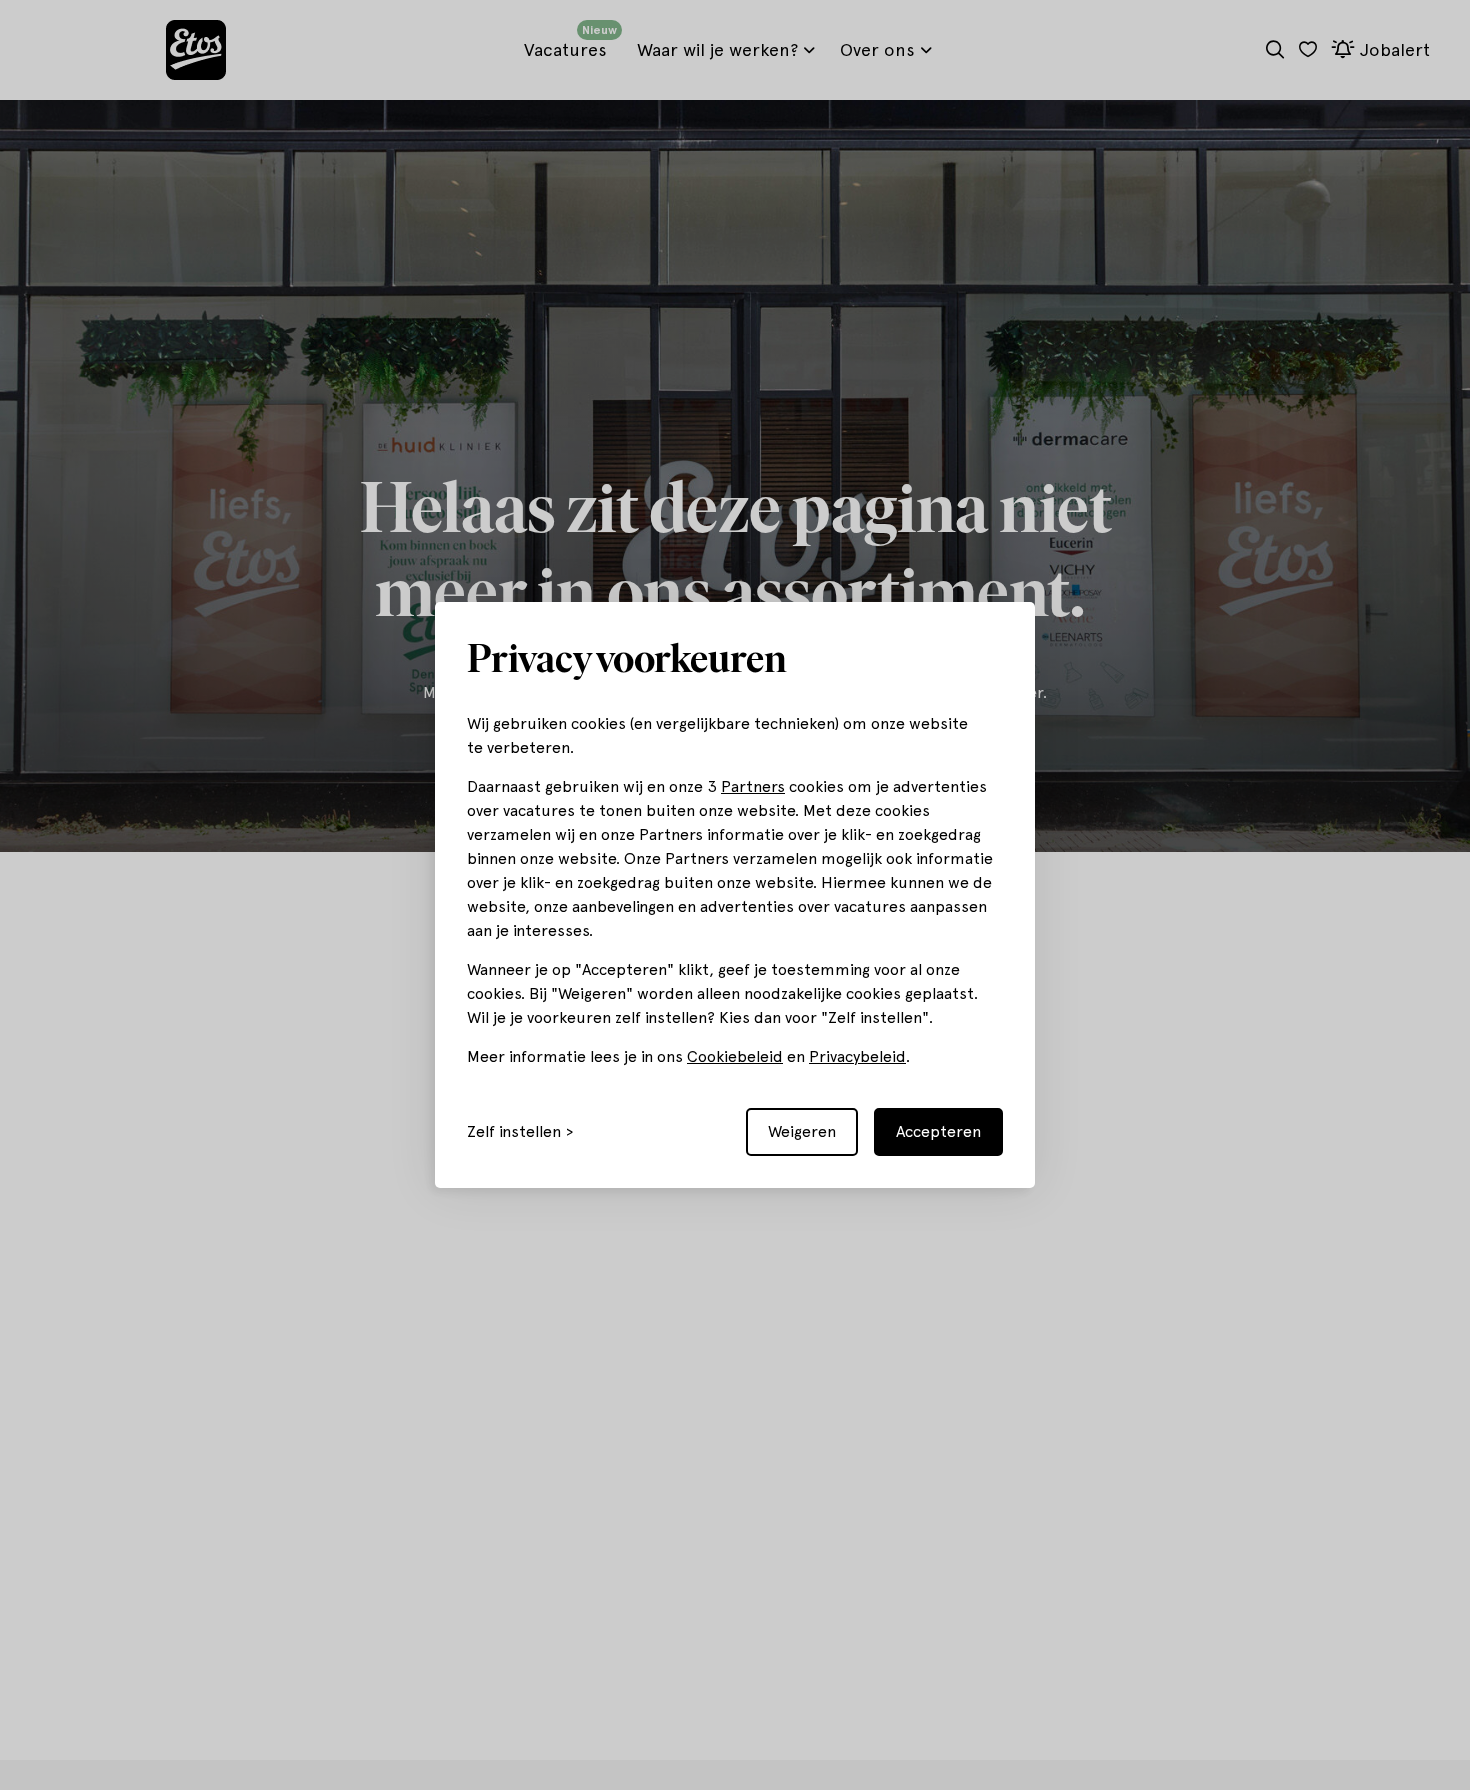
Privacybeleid (857, 1056)
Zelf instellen (514, 1132)
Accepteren (938, 1131)
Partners (753, 786)
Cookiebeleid (735, 1056)
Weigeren (802, 1131)
